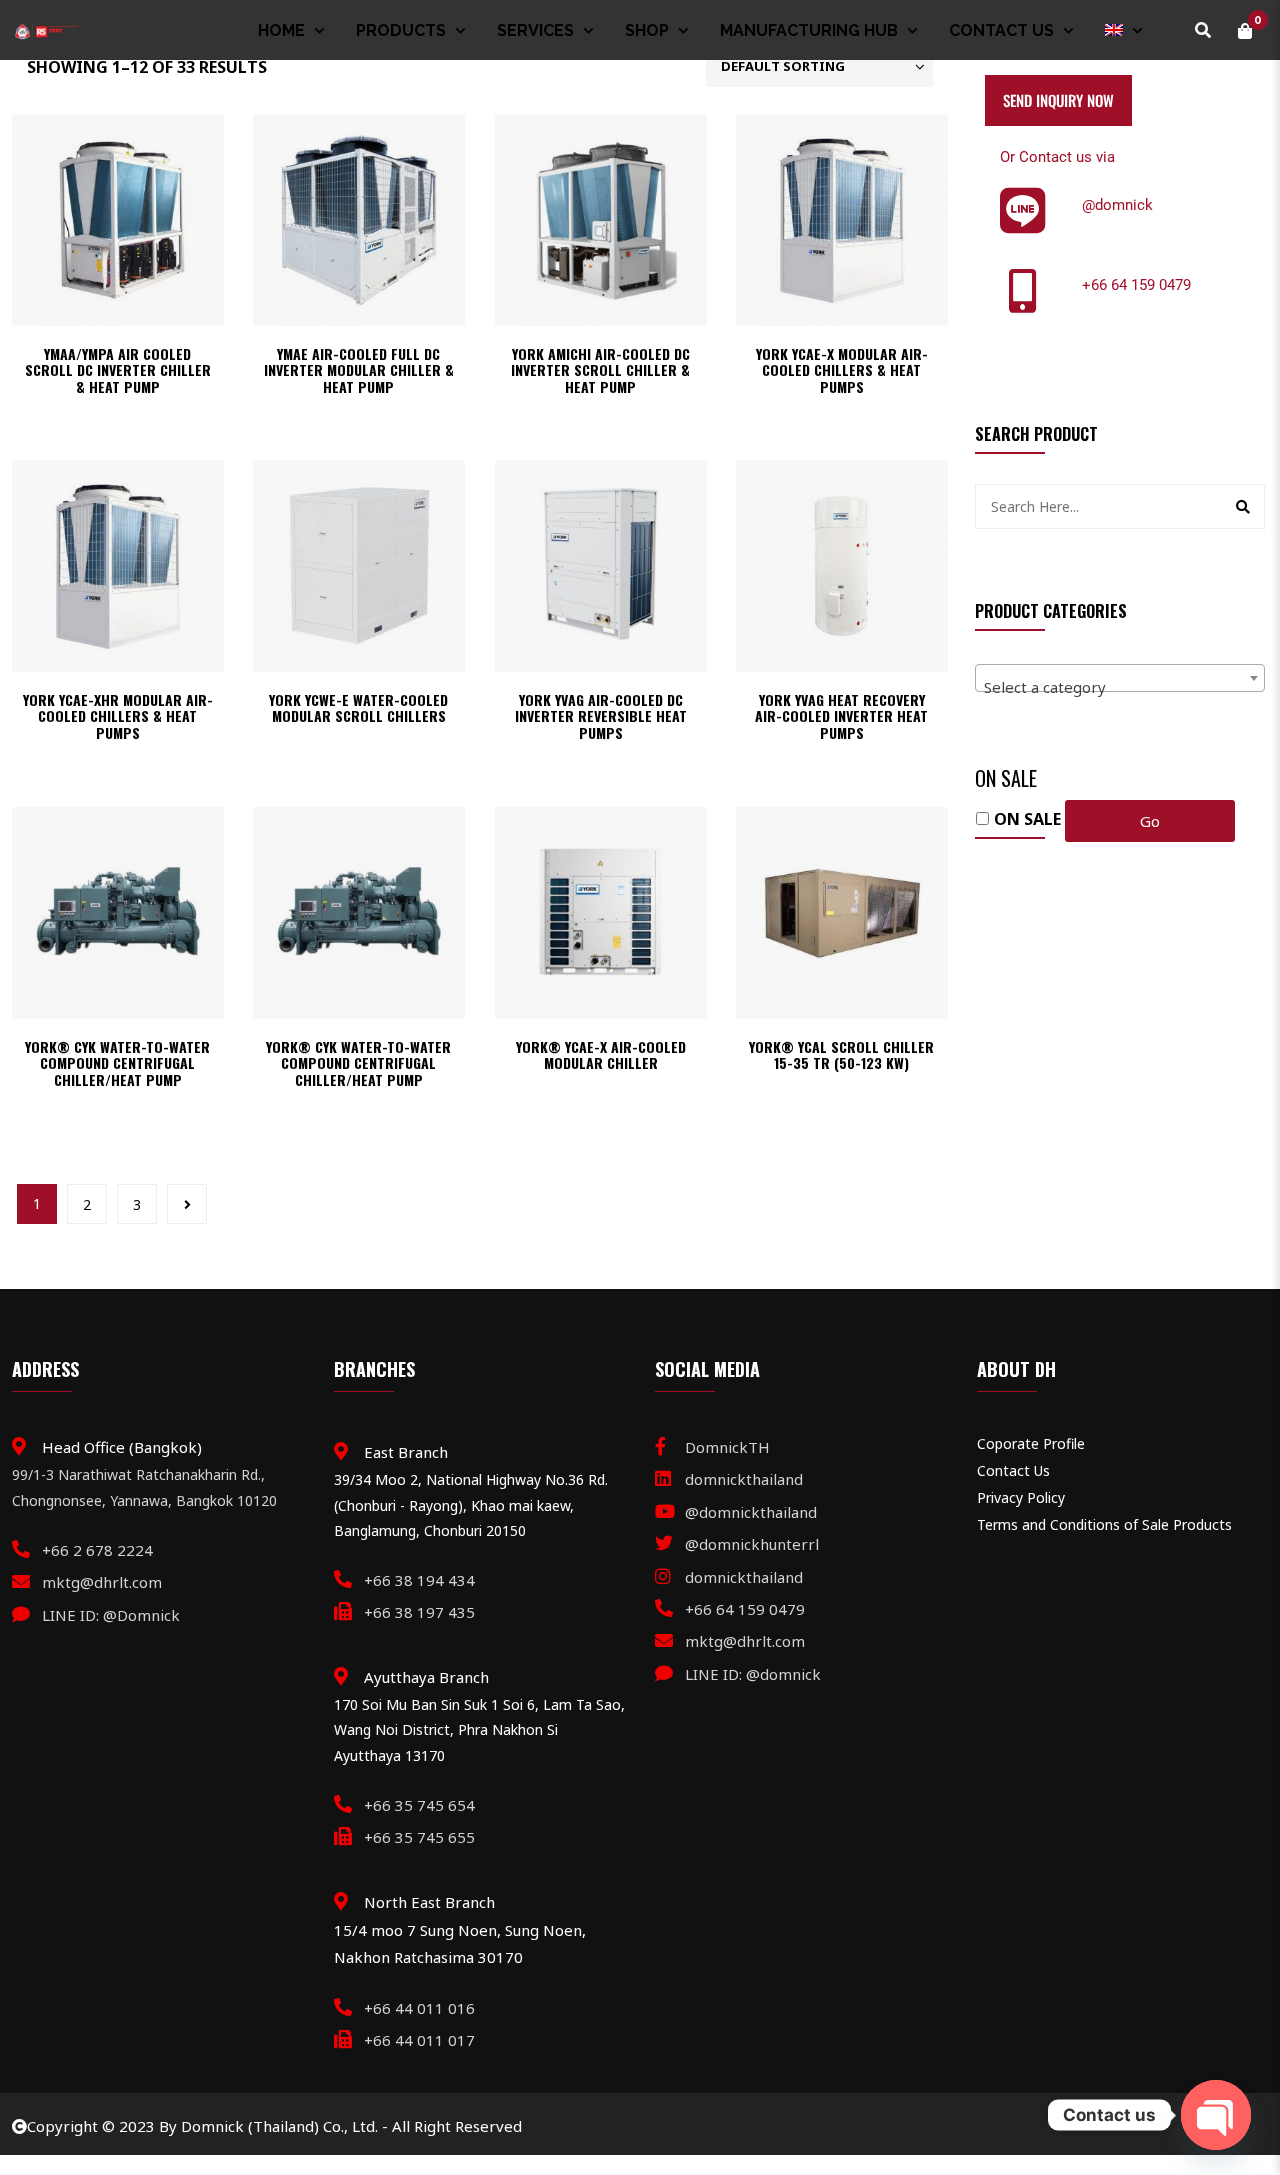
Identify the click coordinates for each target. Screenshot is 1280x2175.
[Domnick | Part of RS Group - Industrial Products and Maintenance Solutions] (46, 30)
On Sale (1027, 819)
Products (401, 30)
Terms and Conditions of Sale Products (1104, 1524)
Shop (647, 30)
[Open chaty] (1216, 2115)
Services (535, 30)
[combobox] (1120, 678)
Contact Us (1001, 30)
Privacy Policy (1021, 1497)
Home (281, 30)
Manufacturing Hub (809, 30)
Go (1150, 821)
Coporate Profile (1031, 1443)
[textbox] (1120, 686)
